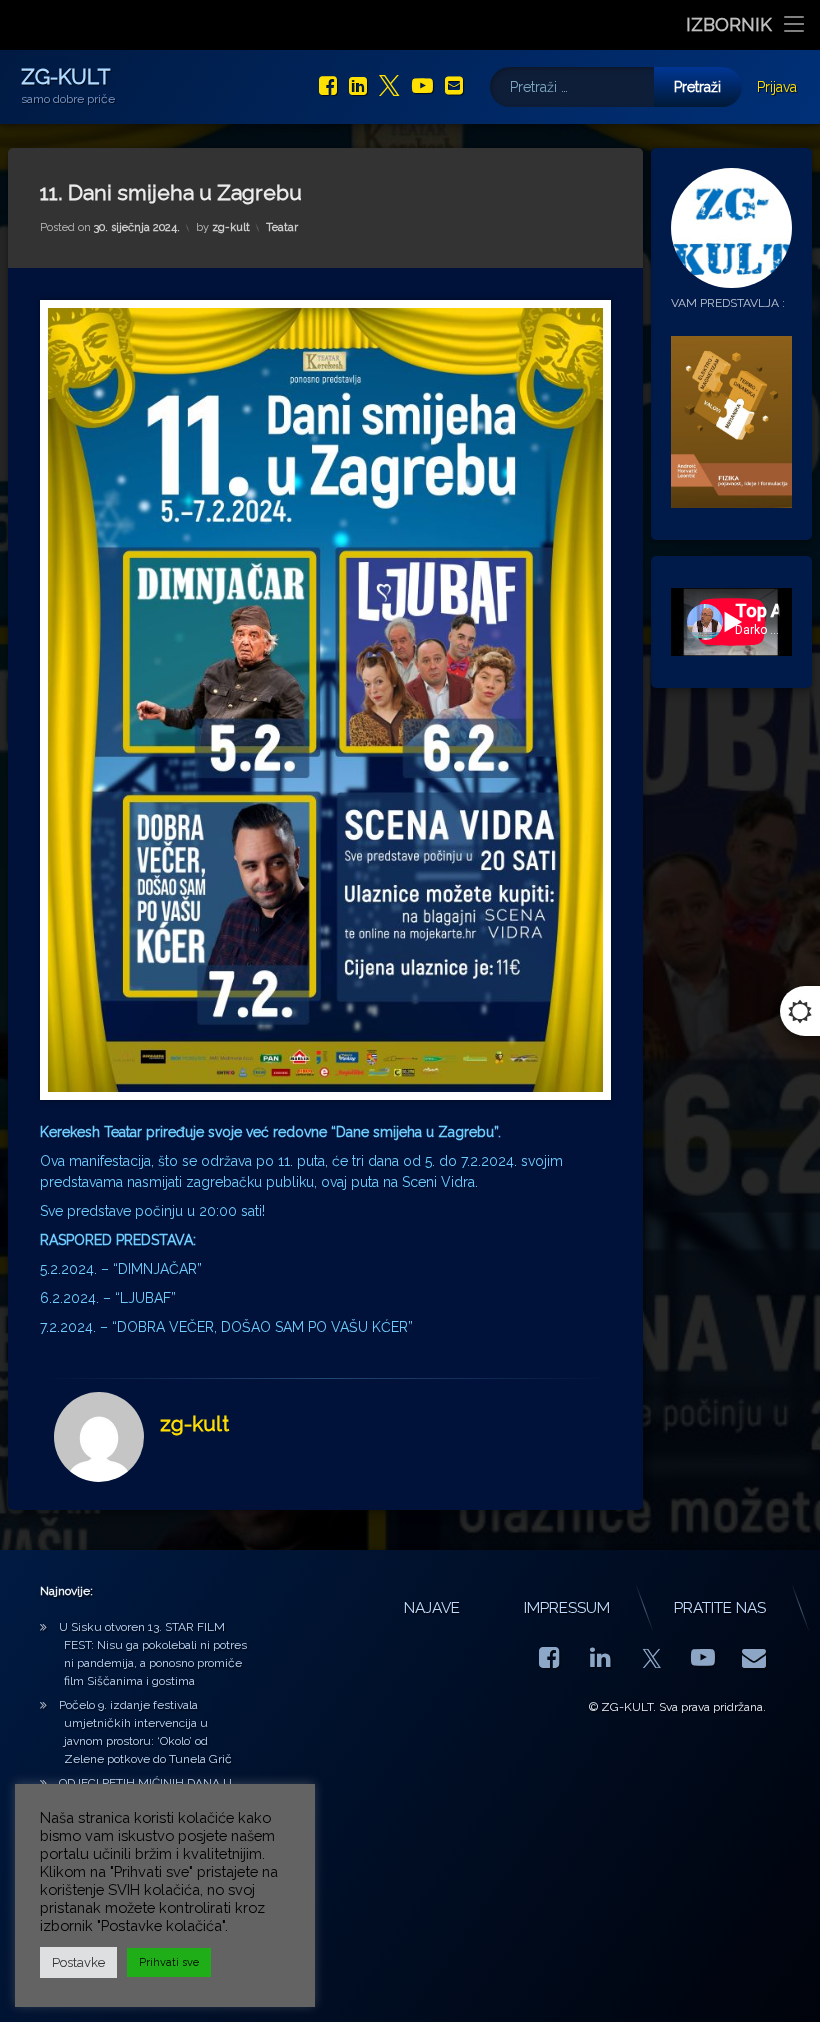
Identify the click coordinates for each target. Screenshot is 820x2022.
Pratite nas (720, 1608)
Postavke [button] (78, 1962)
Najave (432, 1608)
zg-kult (231, 227)
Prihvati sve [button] (169, 1962)
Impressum (567, 1608)
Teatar (282, 227)
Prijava (777, 87)
